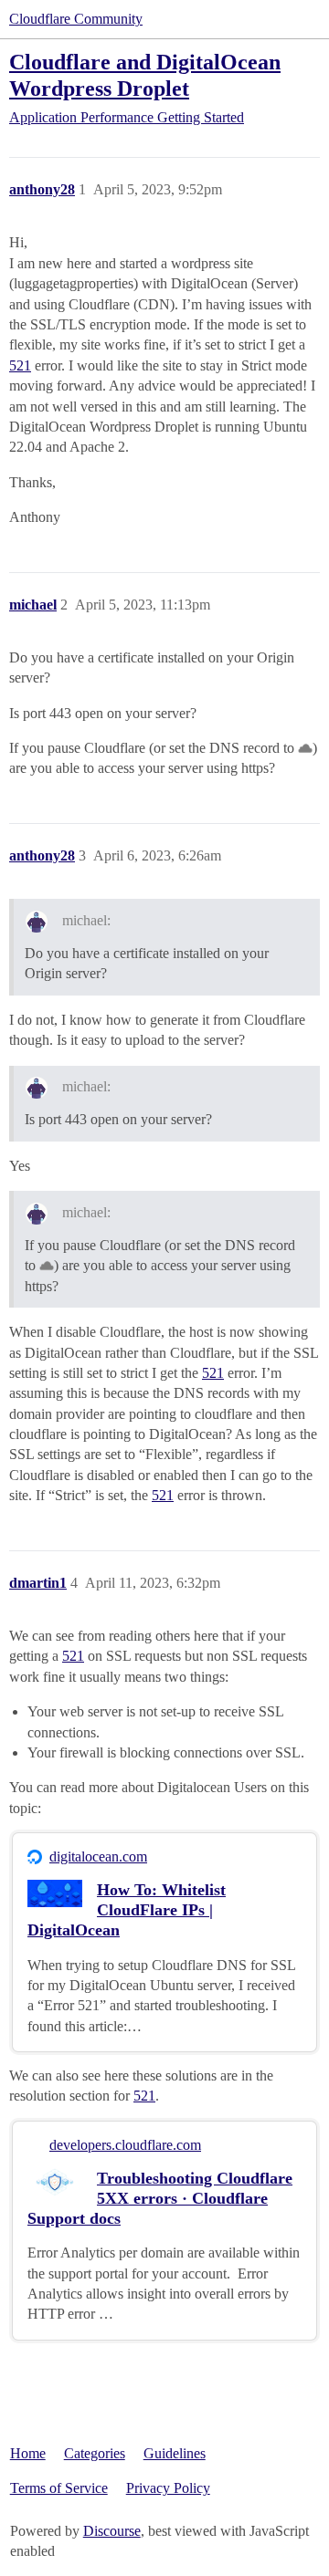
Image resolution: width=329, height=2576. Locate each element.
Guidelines (175, 2453)
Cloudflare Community (76, 19)
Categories (95, 2453)
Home (28, 2453)
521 (20, 365)
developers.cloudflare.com (125, 2145)
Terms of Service (59, 2488)
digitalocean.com (98, 1856)
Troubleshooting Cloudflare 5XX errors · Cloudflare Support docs (160, 2198)
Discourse (112, 2531)
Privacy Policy (168, 2488)
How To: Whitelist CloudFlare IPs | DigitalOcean (127, 1910)
